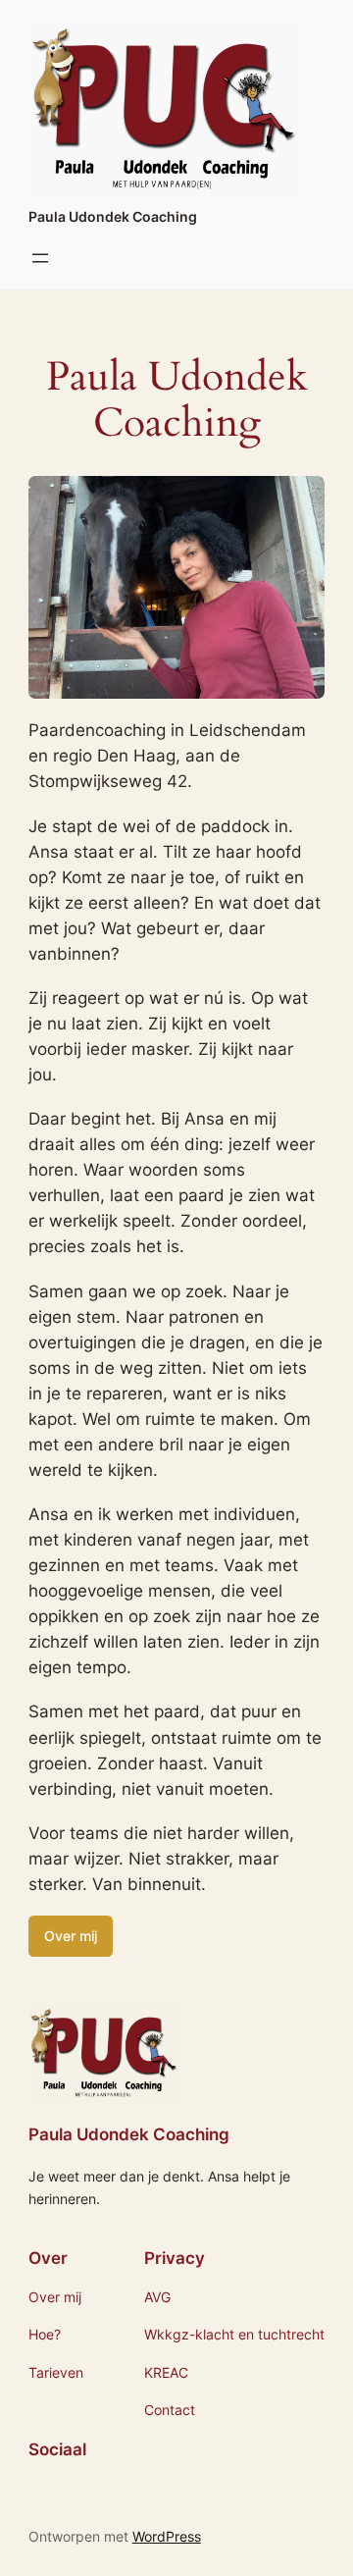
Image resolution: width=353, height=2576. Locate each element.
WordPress (167, 2536)
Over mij (71, 1936)
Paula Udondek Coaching (113, 216)
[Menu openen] (40, 258)
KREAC (166, 2372)
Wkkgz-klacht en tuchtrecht (234, 2334)
